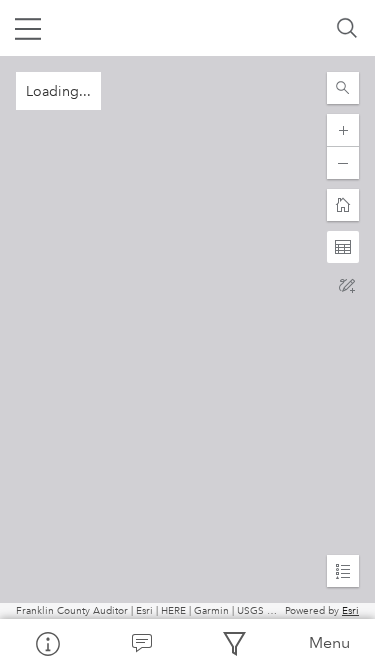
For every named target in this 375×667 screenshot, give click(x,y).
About (47, 643)
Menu (329, 642)
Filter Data (235, 643)
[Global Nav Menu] (28, 28)
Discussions (141, 643)
